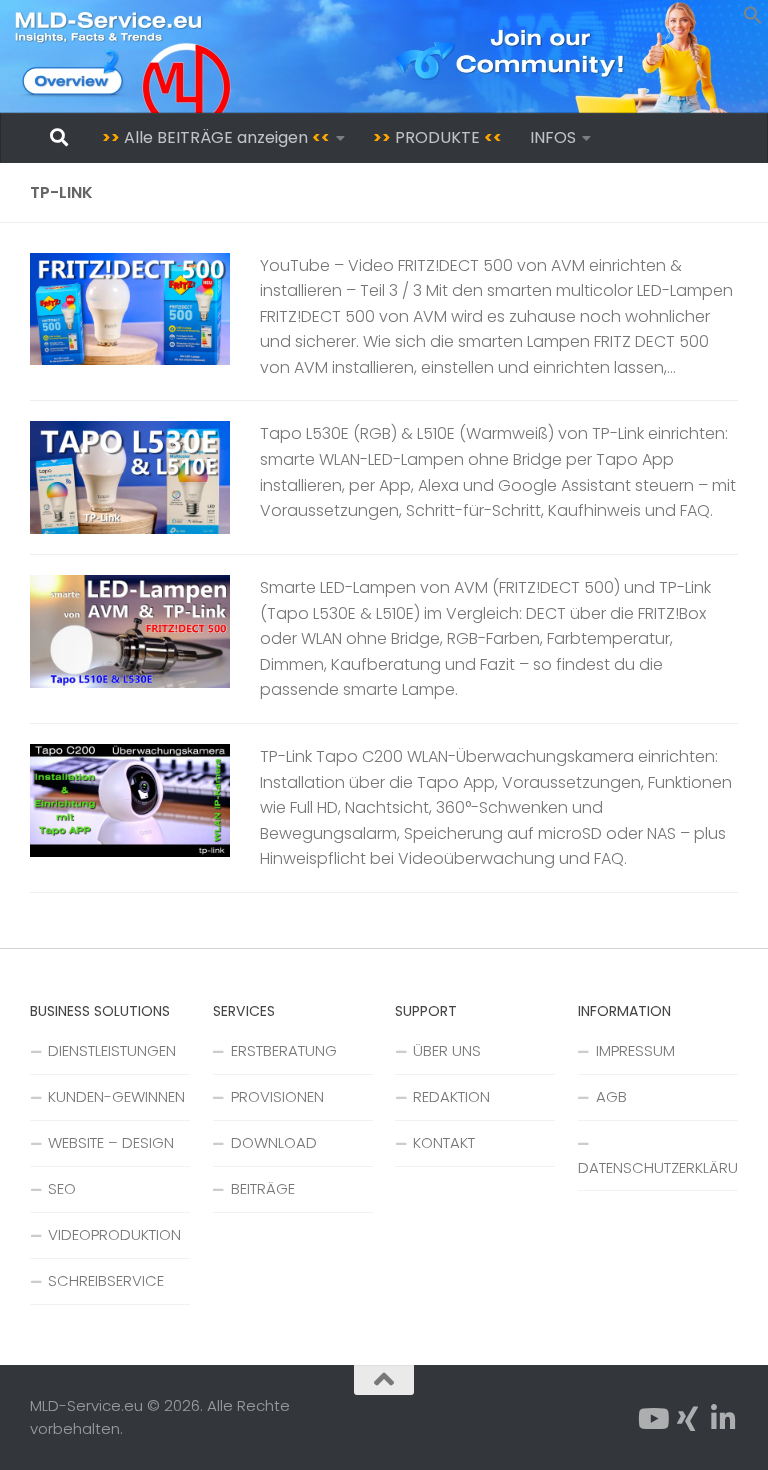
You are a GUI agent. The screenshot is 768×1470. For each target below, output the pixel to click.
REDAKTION (451, 1096)
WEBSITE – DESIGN (111, 1142)
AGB (611, 1096)
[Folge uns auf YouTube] (652, 1419)
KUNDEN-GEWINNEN (116, 1096)
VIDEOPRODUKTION (114, 1234)
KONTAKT (444, 1142)
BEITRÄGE (263, 1188)
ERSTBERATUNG (284, 1050)
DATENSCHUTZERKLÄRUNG (658, 1167)
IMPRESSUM (635, 1050)
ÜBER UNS (447, 1050)
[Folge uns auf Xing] (688, 1419)
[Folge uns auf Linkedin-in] (724, 1419)
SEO (62, 1188)
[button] (753, 19)
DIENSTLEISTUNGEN (112, 1050)
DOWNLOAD (274, 1142)
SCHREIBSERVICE (106, 1280)
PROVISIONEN (277, 1096)
